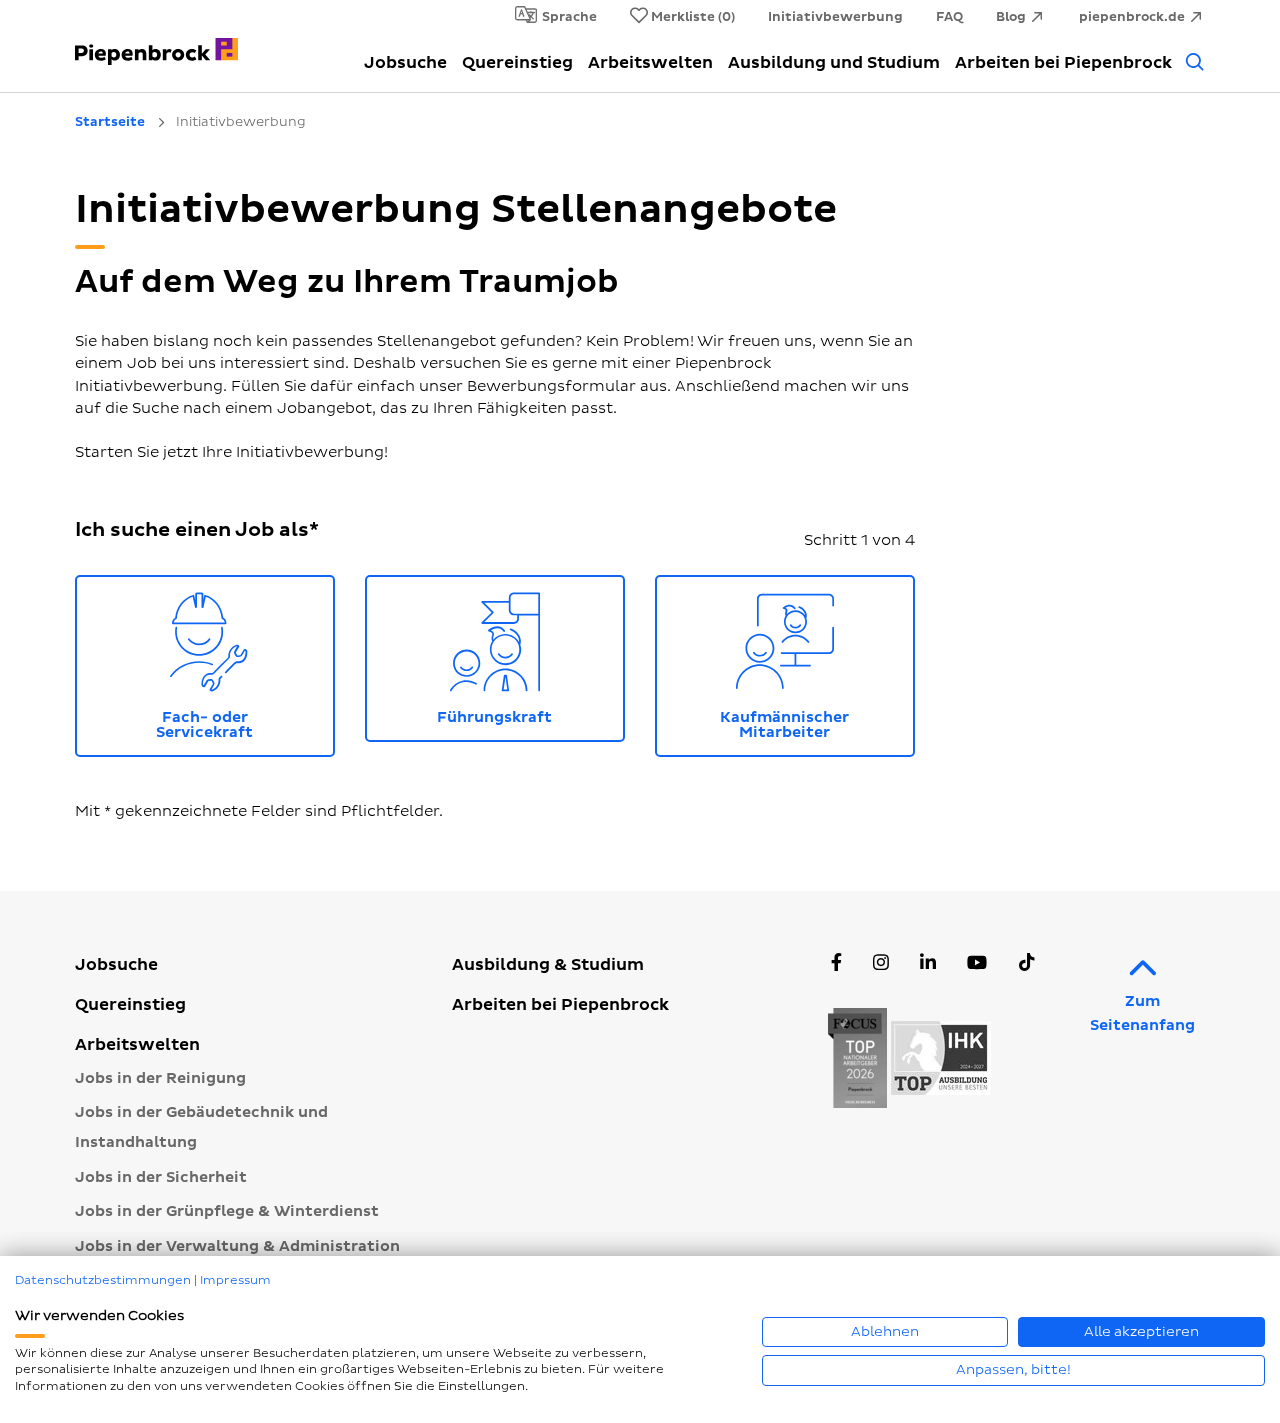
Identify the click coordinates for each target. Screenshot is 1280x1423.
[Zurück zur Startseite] (156, 40)
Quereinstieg (517, 63)
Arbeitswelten (650, 63)
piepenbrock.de (1132, 17)
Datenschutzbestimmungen (103, 1280)
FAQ (949, 17)
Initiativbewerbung (835, 17)
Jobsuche (405, 63)
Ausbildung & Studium (548, 965)
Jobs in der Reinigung (160, 1078)
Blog (1011, 17)
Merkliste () (693, 17)
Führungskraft (531, 654)
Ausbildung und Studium (834, 63)
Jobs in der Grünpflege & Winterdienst (227, 1211)
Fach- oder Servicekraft (245, 662)
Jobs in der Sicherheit (161, 1177)
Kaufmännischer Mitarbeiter (817, 662)
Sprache (569, 17)
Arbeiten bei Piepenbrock (1063, 63)
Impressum (235, 1280)
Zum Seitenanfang (1142, 1013)
